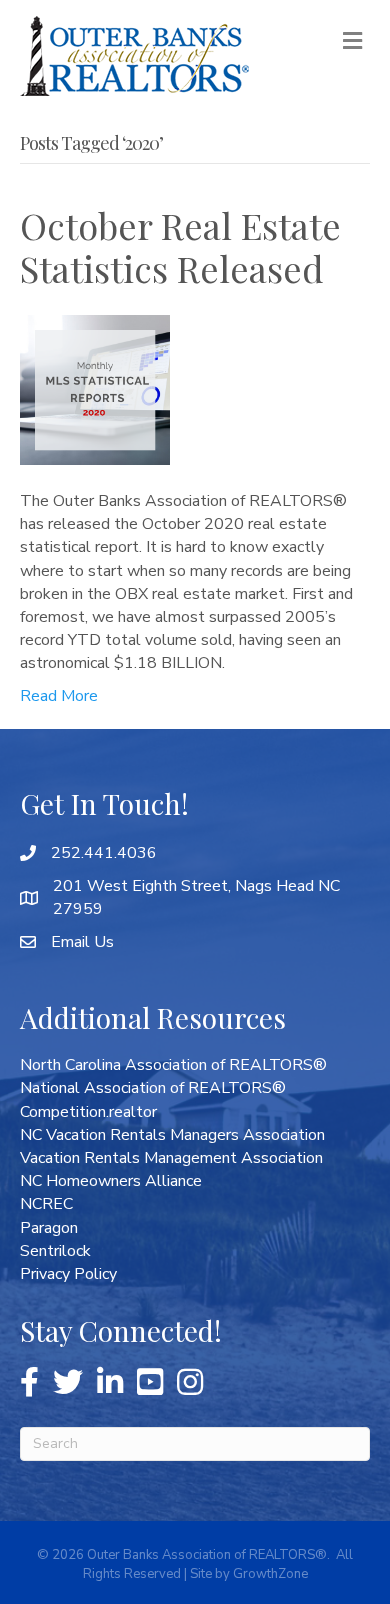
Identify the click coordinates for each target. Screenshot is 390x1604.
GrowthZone (270, 1574)
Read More (59, 696)
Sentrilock (55, 1251)
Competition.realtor (88, 1112)
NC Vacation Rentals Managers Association (172, 1135)
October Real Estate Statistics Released (180, 246)
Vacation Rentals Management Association (171, 1158)
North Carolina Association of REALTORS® (173, 1065)
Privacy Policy (68, 1274)
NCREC (46, 1204)
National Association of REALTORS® (153, 1088)
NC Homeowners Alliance (111, 1181)
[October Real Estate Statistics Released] (95, 389)
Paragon (49, 1228)
